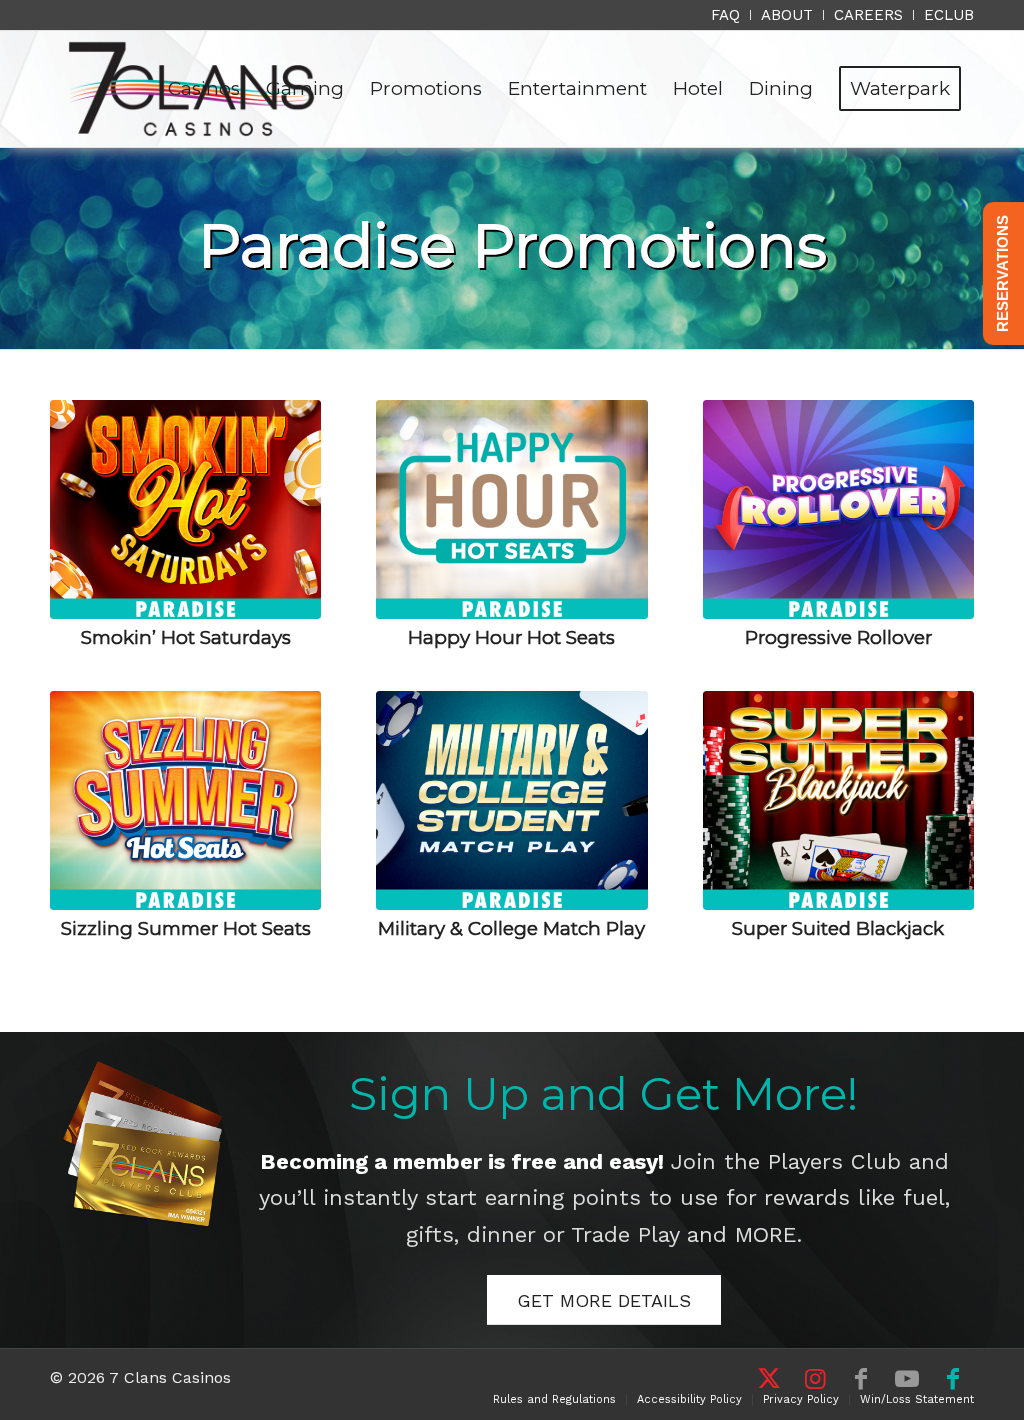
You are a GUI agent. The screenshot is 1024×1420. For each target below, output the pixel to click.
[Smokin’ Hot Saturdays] (185, 509)
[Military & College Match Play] (511, 800)
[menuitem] (726, 15)
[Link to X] (769, 1379)
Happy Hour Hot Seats (511, 637)
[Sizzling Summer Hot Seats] (185, 800)
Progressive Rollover (838, 637)
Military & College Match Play (511, 928)
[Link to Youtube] (907, 1379)
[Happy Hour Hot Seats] (511, 509)
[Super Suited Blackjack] (838, 800)
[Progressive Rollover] (838, 509)
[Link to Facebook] (861, 1379)
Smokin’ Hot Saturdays (186, 637)
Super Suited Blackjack (838, 928)
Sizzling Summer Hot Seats (186, 928)
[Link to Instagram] (815, 1379)
